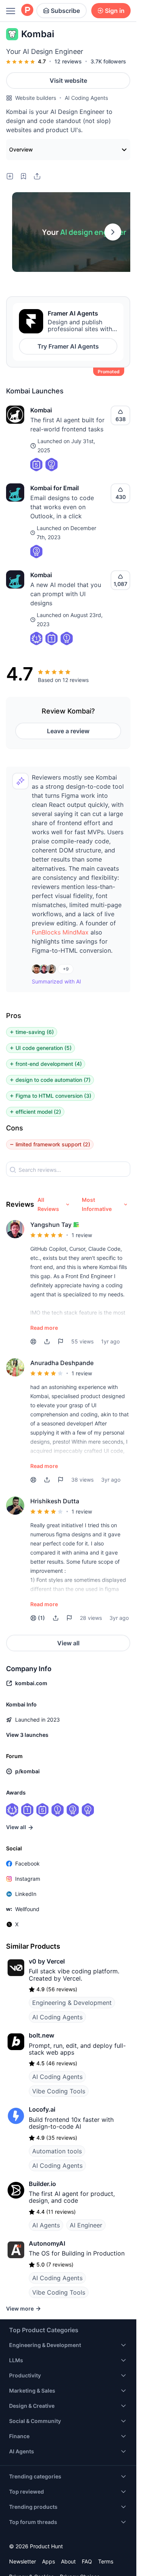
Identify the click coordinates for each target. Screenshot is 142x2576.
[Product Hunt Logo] (27, 10)
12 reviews (68, 61)
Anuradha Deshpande (62, 1363)
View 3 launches (27, 1735)
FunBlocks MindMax (60, 932)
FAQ (87, 2561)
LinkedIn (26, 1894)
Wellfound (27, 1909)
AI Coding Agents (86, 98)
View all (68, 1643)
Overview (21, 149)
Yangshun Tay (51, 1225)
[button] (60, 932)
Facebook (27, 1863)
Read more (44, 1328)
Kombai (41, 410)
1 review (82, 1235)
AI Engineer (86, 2225)
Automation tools (57, 2151)
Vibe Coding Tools (59, 2091)
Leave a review (68, 731)
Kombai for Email (55, 488)
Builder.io (42, 2184)
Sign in (115, 11)
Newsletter (23, 2561)
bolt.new (41, 2035)
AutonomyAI (47, 2243)
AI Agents (46, 2225)
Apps (48, 2561)
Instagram (28, 1879)
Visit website (68, 80)
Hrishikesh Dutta (55, 1501)
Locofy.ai (42, 2109)
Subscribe (65, 11)
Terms (106, 2561)
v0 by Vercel (47, 1961)
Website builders (36, 98)
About (68, 2561)
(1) (41, 1618)
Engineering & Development (72, 2003)
